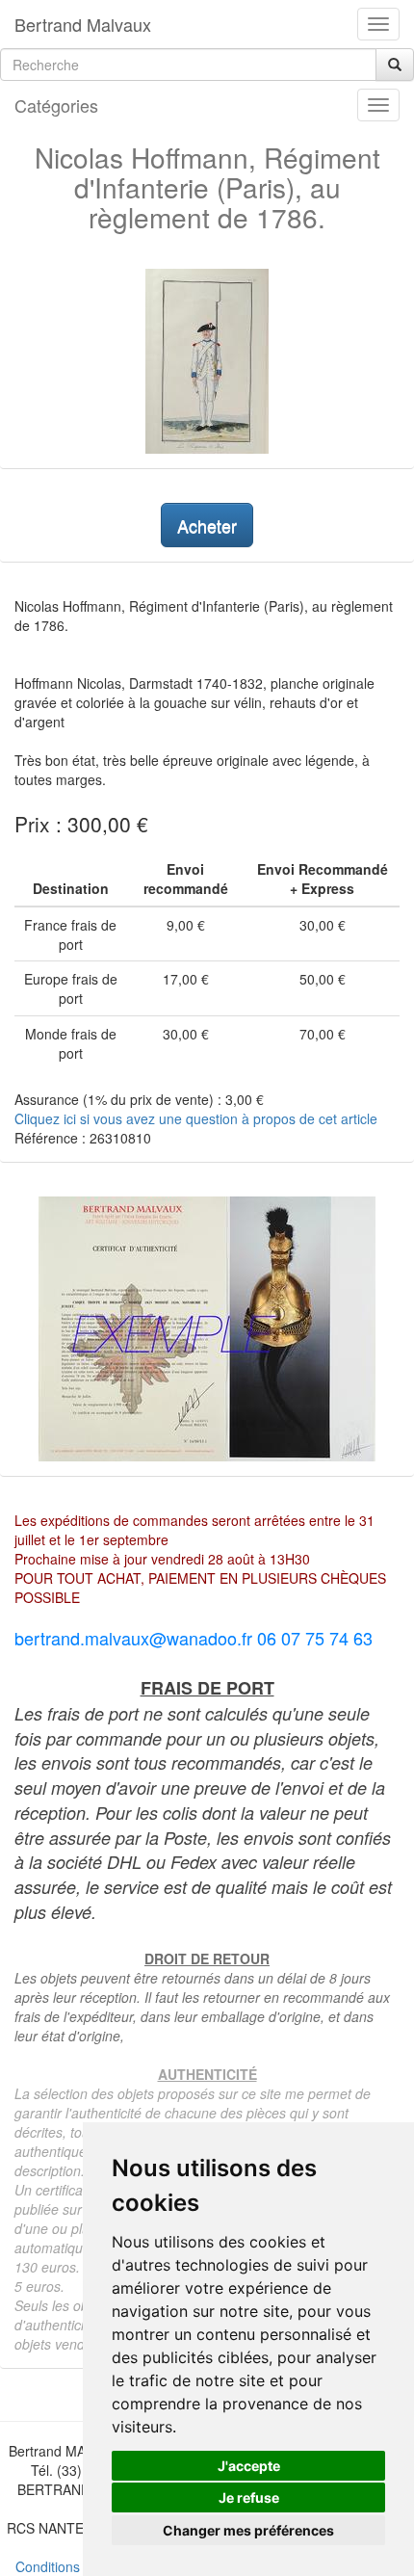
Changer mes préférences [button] (248, 2530)
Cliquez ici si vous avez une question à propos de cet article (196, 1118)
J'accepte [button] (249, 2466)
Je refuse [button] (249, 2497)
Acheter (207, 525)
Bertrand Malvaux (83, 24)
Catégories (56, 105)
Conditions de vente (76, 2566)
